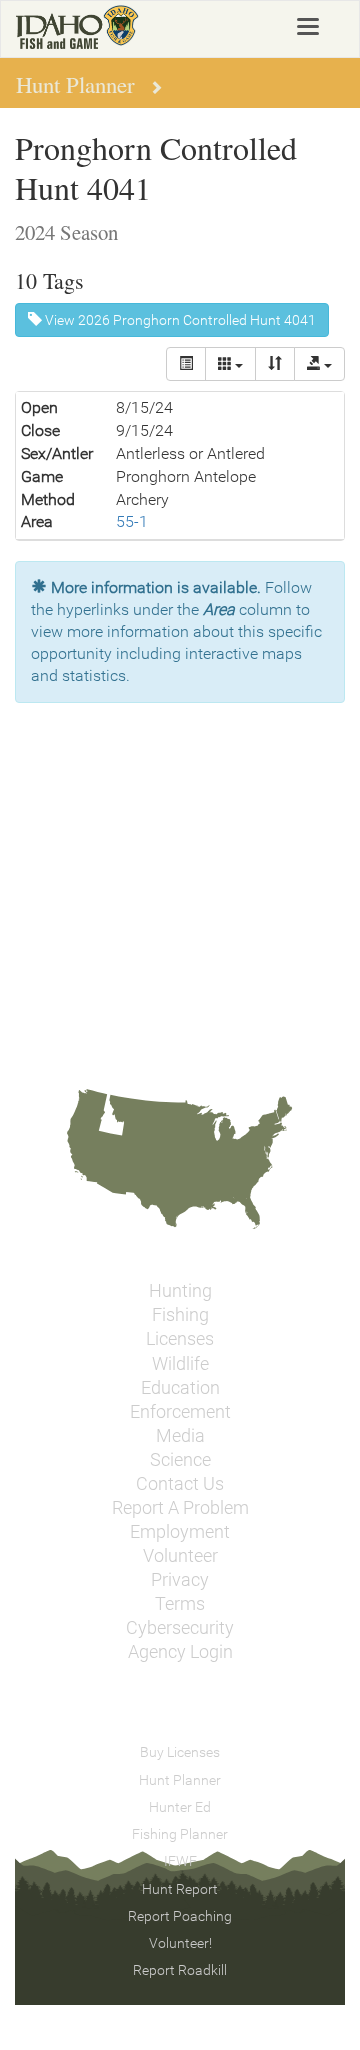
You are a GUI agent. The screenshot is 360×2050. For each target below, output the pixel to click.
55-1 (132, 521)
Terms (180, 1604)
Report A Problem (180, 1508)
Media (180, 1436)
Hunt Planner (180, 1780)
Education (180, 1388)
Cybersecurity (180, 1628)
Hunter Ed (180, 1807)
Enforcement (180, 1412)
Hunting (180, 1291)
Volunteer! (180, 1943)
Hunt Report (180, 1889)
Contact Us (180, 1484)
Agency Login (180, 1652)
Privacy (180, 1580)
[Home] (77, 27)
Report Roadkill (180, 1970)
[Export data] (319, 364)
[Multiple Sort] (275, 364)
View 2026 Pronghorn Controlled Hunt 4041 (179, 320)
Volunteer (180, 1556)
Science (180, 1460)
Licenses (180, 1339)
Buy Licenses (180, 1752)
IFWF (180, 1861)
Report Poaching (180, 1916)
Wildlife (180, 1364)
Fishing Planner (180, 1834)
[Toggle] (186, 364)
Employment (180, 1532)
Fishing (180, 1315)
